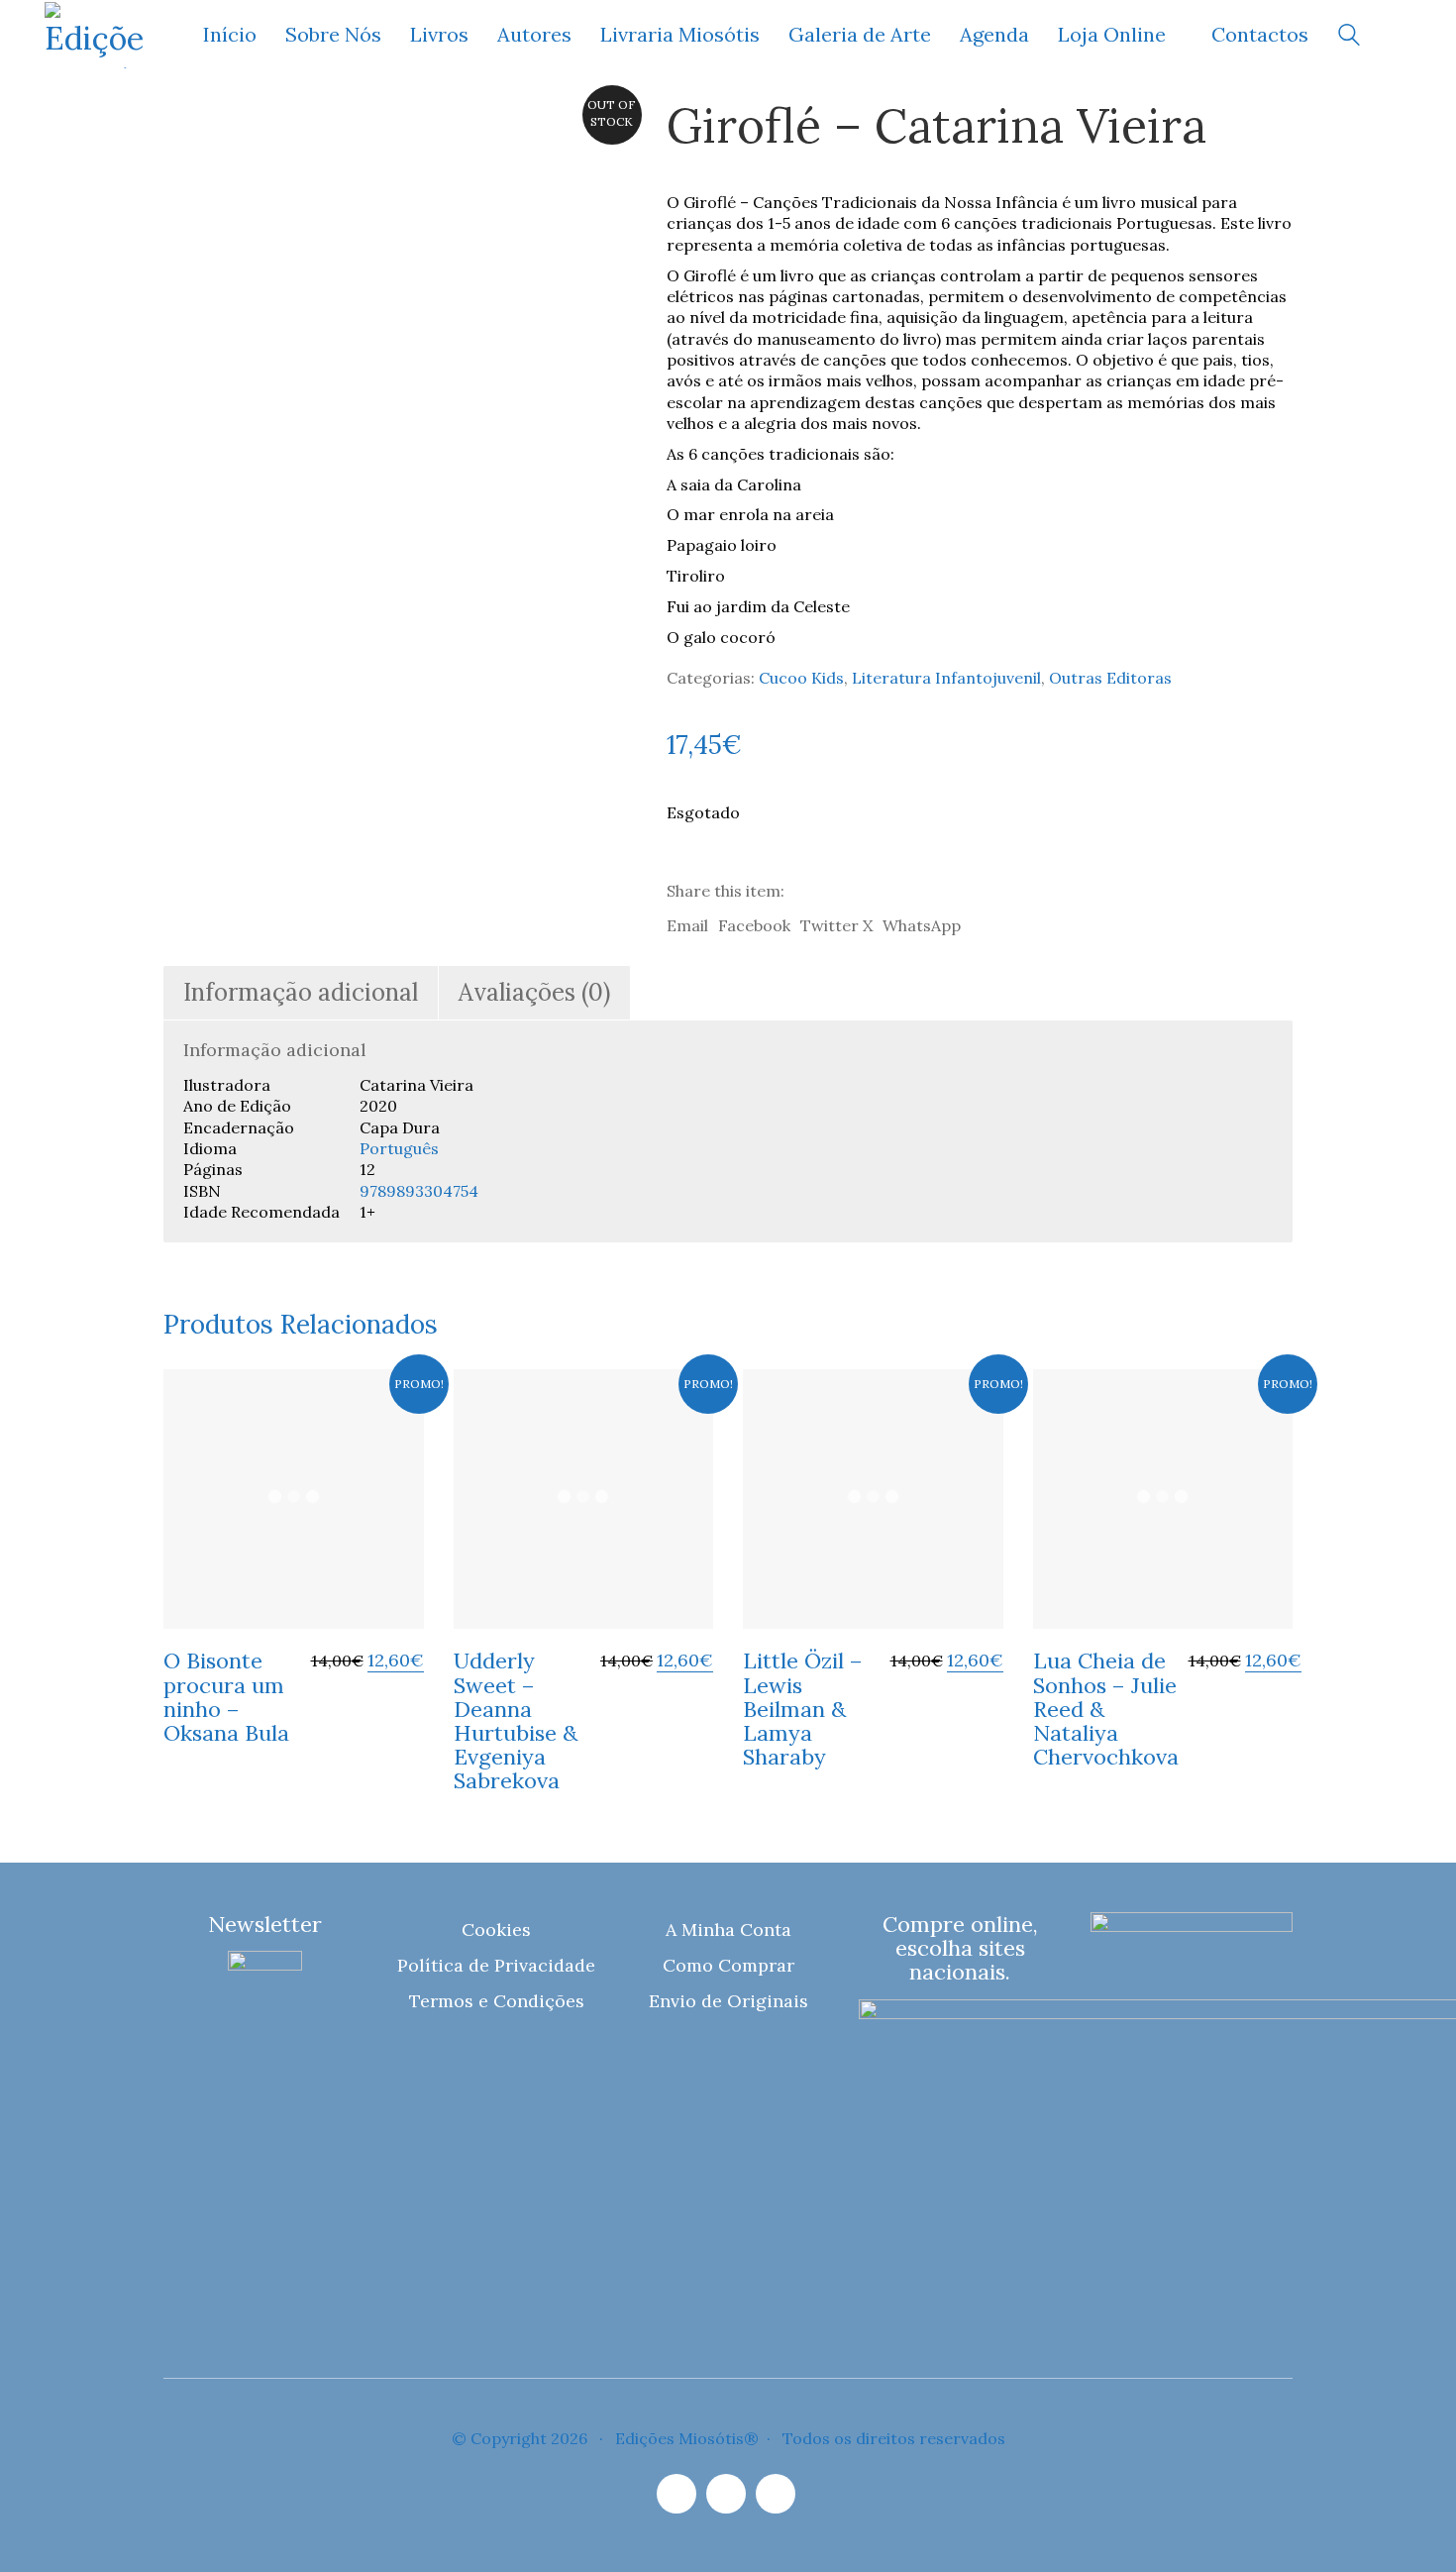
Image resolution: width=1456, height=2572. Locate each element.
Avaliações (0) (534, 992)
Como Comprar (728, 1965)
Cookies (496, 1929)
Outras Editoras (1110, 678)
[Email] (726, 2494)
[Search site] (1349, 37)
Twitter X (836, 925)
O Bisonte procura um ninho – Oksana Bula (226, 1697)
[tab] (301, 993)
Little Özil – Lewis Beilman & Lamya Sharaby (803, 1709)
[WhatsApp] (776, 2494)
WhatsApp (922, 925)
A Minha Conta (728, 1929)
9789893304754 (419, 1191)
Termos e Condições (497, 2001)
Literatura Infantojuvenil (946, 678)
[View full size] (192, 131)
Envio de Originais (728, 2001)
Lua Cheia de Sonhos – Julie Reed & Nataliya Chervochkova (1106, 1709)
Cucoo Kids (801, 678)
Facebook (754, 925)
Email (687, 925)
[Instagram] (676, 2494)
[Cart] (1401, 35)
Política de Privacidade (496, 1965)
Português (399, 1148)
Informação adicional (301, 992)
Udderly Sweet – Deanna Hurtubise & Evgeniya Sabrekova (516, 1720)
